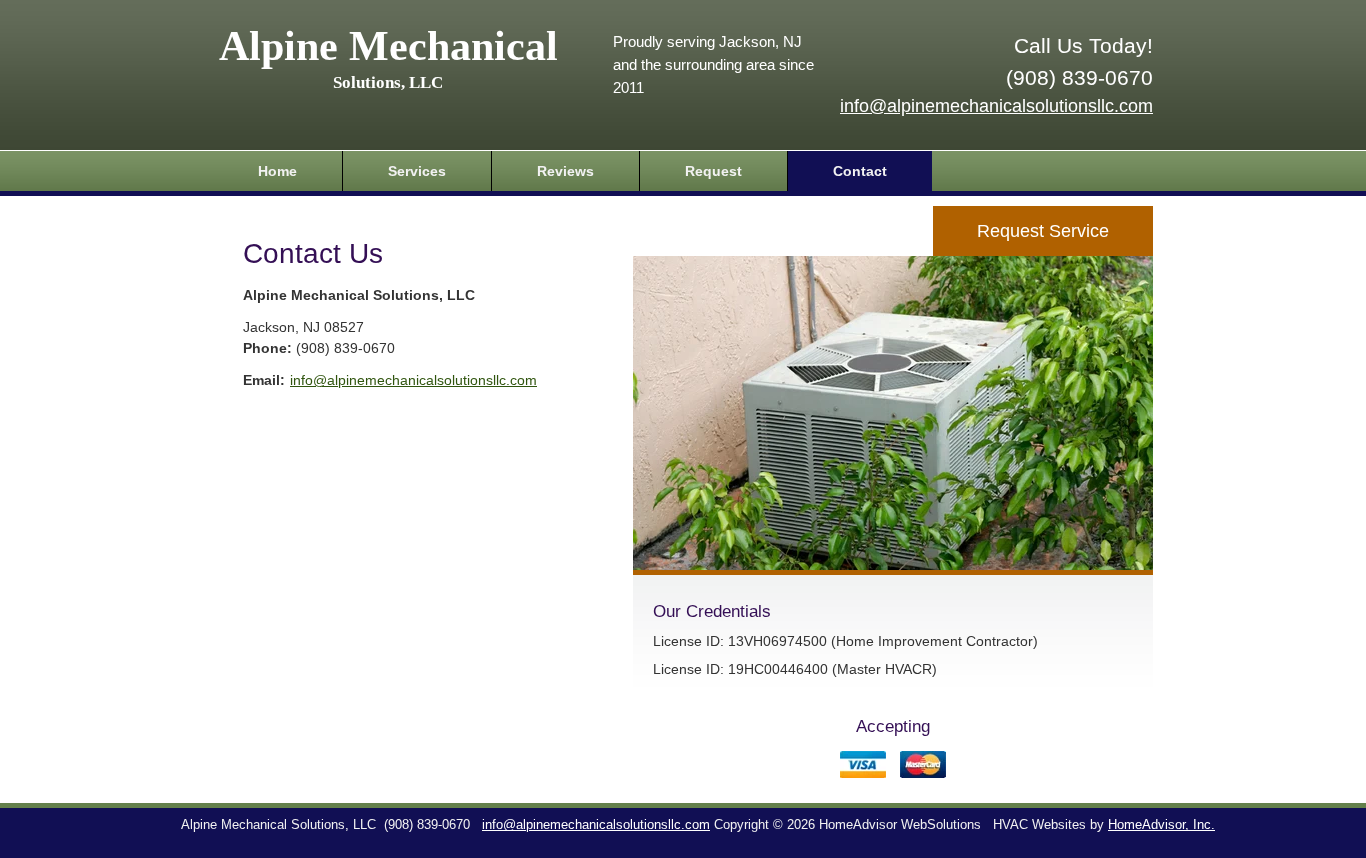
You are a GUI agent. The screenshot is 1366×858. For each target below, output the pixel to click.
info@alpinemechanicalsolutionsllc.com (996, 106)
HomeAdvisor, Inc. (1161, 825)
